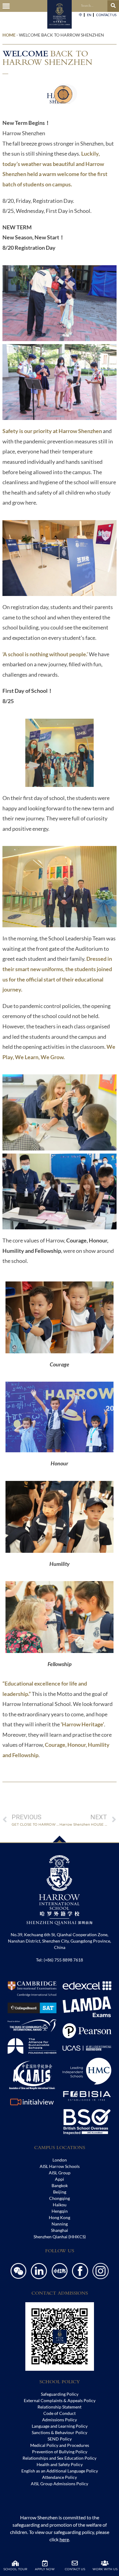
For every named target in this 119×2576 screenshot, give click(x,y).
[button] (6, 6)
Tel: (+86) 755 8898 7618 (60, 1960)
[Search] (113, 6)
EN (89, 15)
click (59, 2539)
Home (9, 35)
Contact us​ (106, 15)
